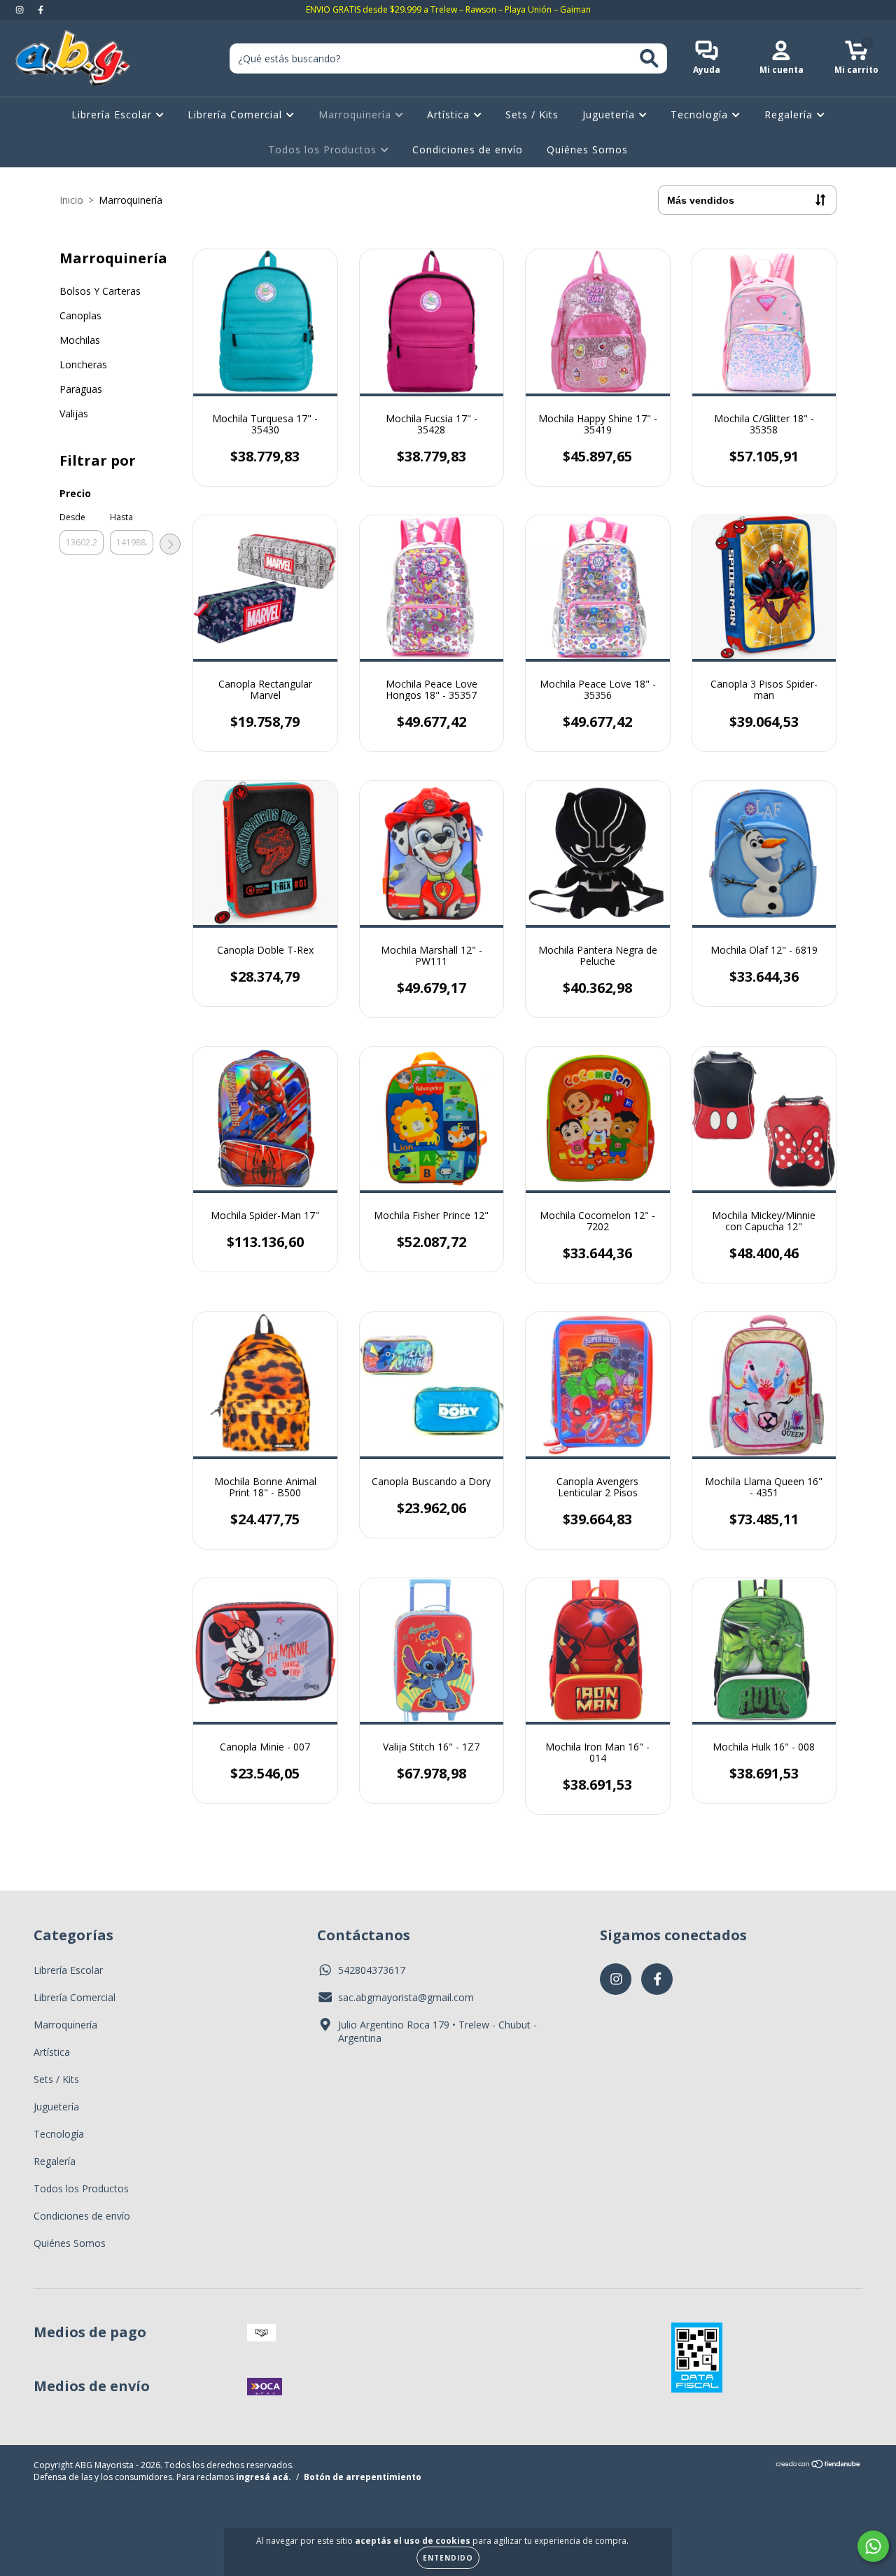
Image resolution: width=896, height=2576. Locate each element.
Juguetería (610, 114)
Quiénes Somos (587, 149)
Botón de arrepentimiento (363, 2477)
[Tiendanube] (819, 2466)
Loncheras (83, 364)
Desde (72, 517)
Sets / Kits (532, 114)
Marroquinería (357, 114)
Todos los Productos (324, 149)
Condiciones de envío (468, 149)
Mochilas (80, 340)
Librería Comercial (237, 114)
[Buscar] (649, 58)
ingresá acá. (264, 2477)
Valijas (74, 413)
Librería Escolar (113, 114)
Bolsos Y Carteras (100, 291)
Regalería (790, 114)
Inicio (71, 200)
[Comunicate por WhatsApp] (873, 2546)
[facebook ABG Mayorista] (41, 9)
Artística (450, 114)
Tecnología (701, 114)
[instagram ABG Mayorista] (21, 9)
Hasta (121, 517)
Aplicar (170, 544)
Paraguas (81, 389)
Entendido (448, 2558)
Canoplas (80, 315)
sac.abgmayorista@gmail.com (406, 1997)
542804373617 (372, 1970)
